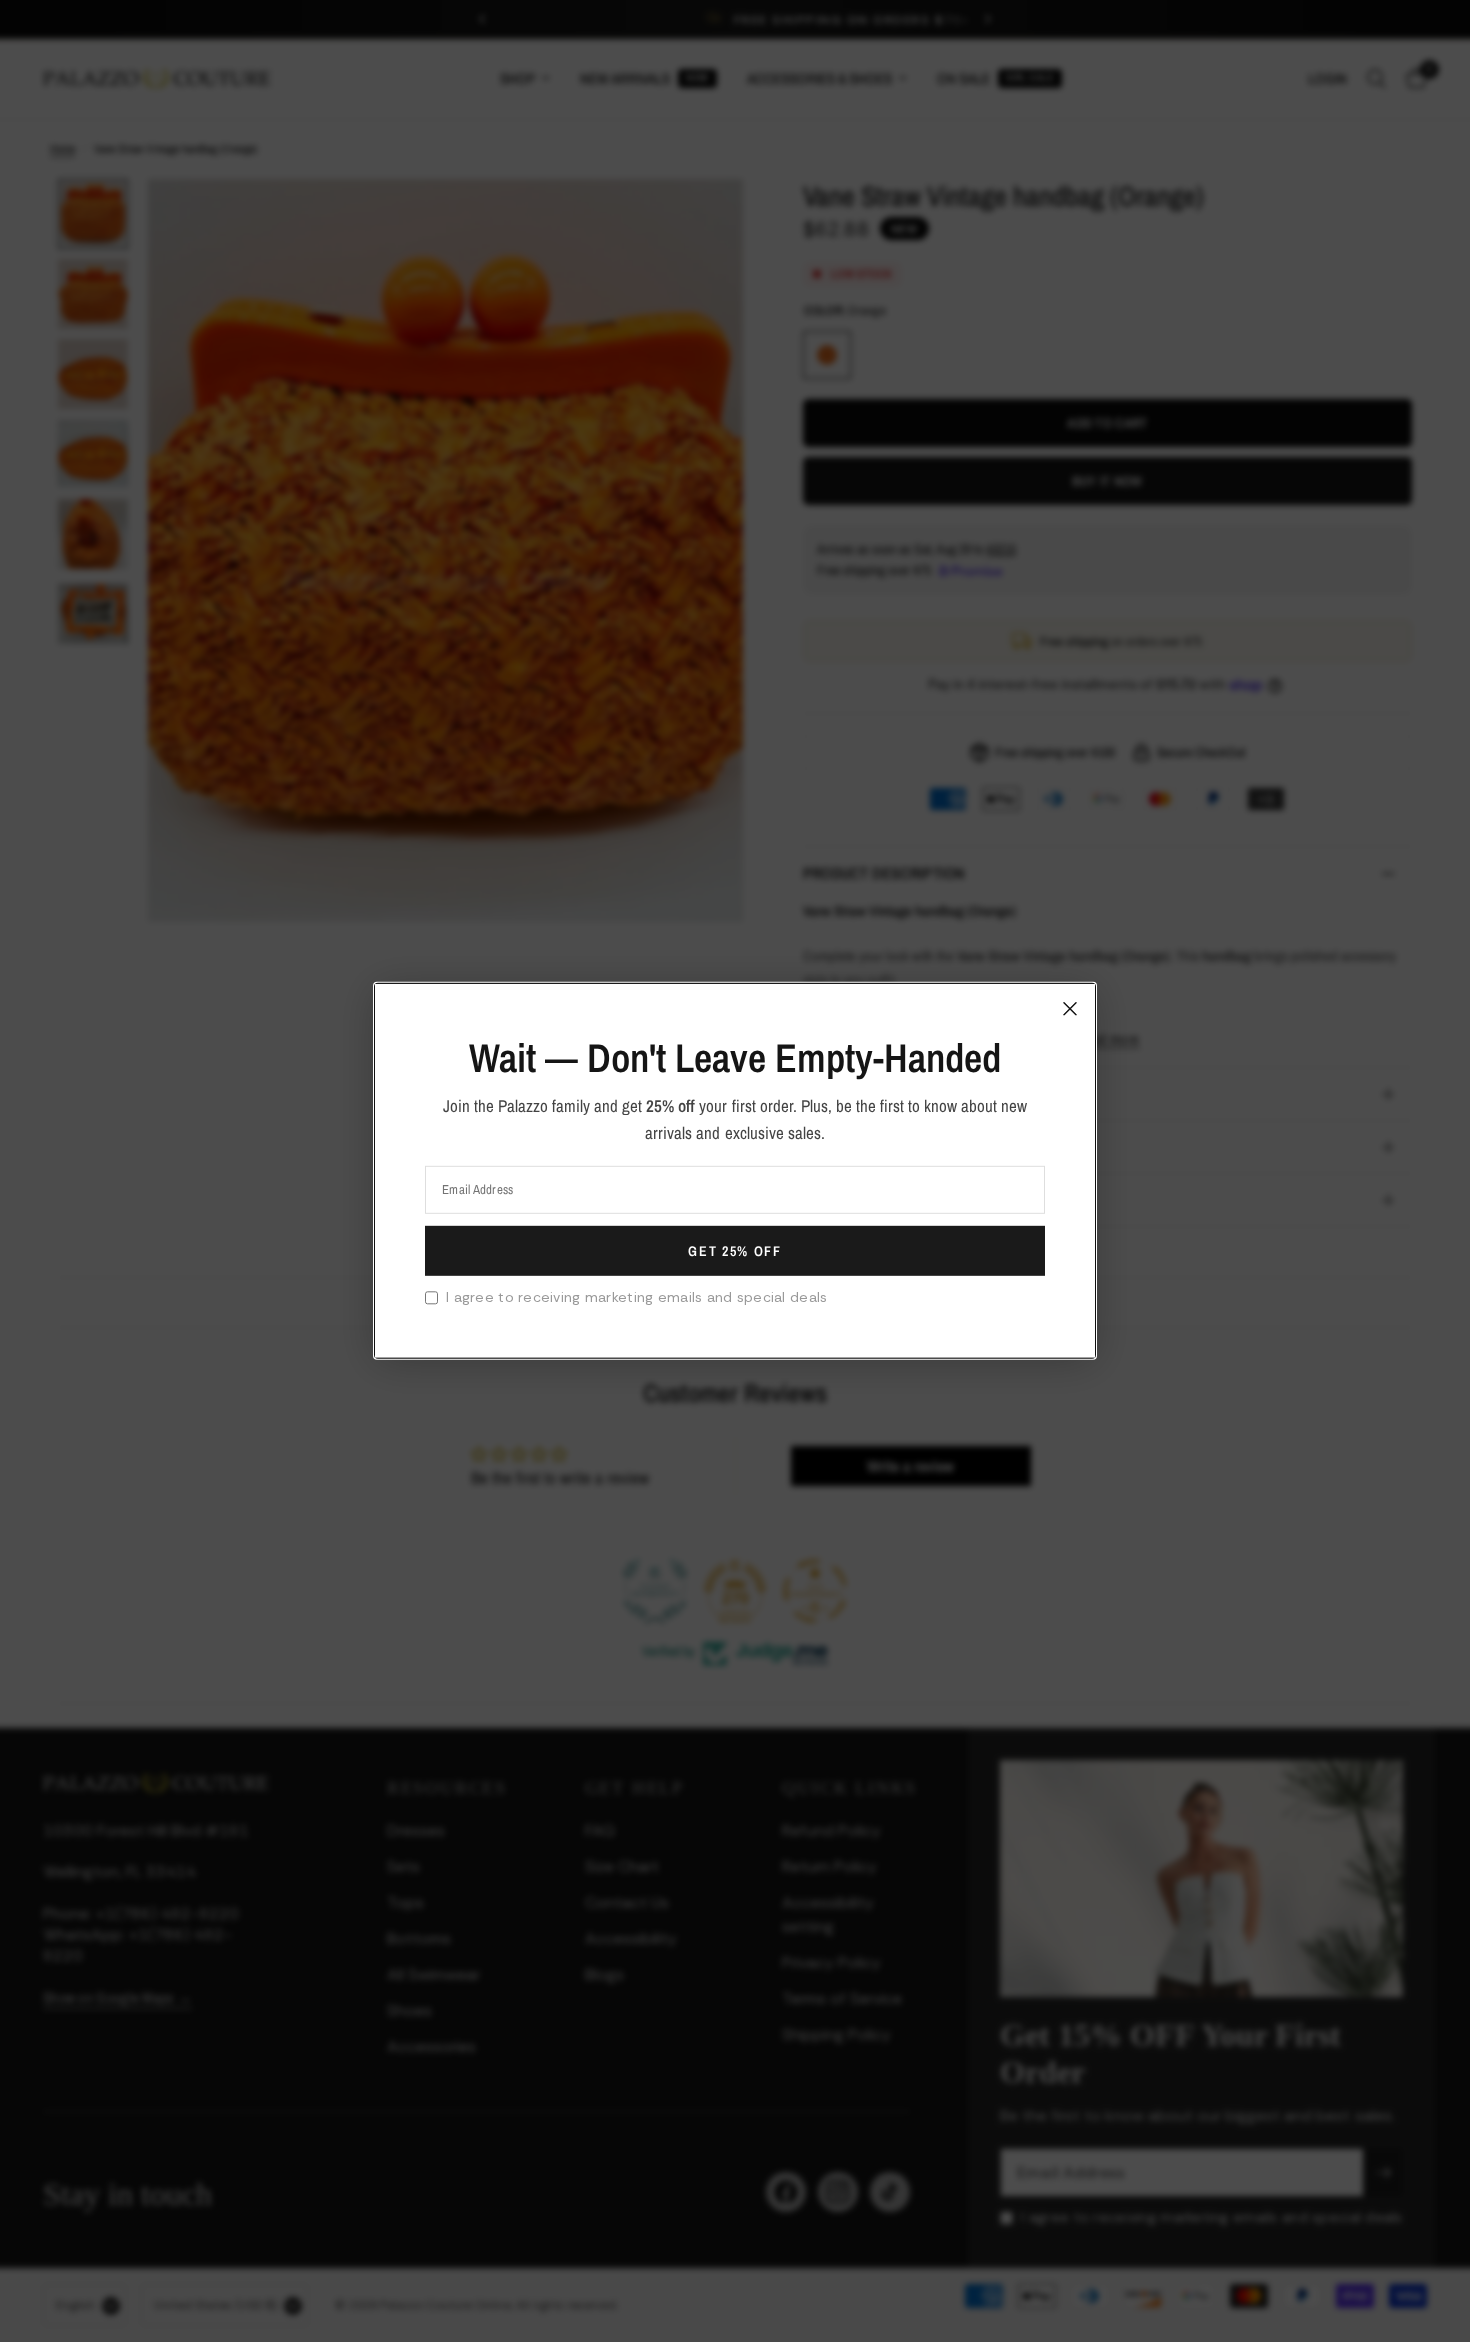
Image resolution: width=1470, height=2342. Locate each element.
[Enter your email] (735, 1251)
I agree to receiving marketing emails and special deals (636, 1297)
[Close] (1070, 1009)
